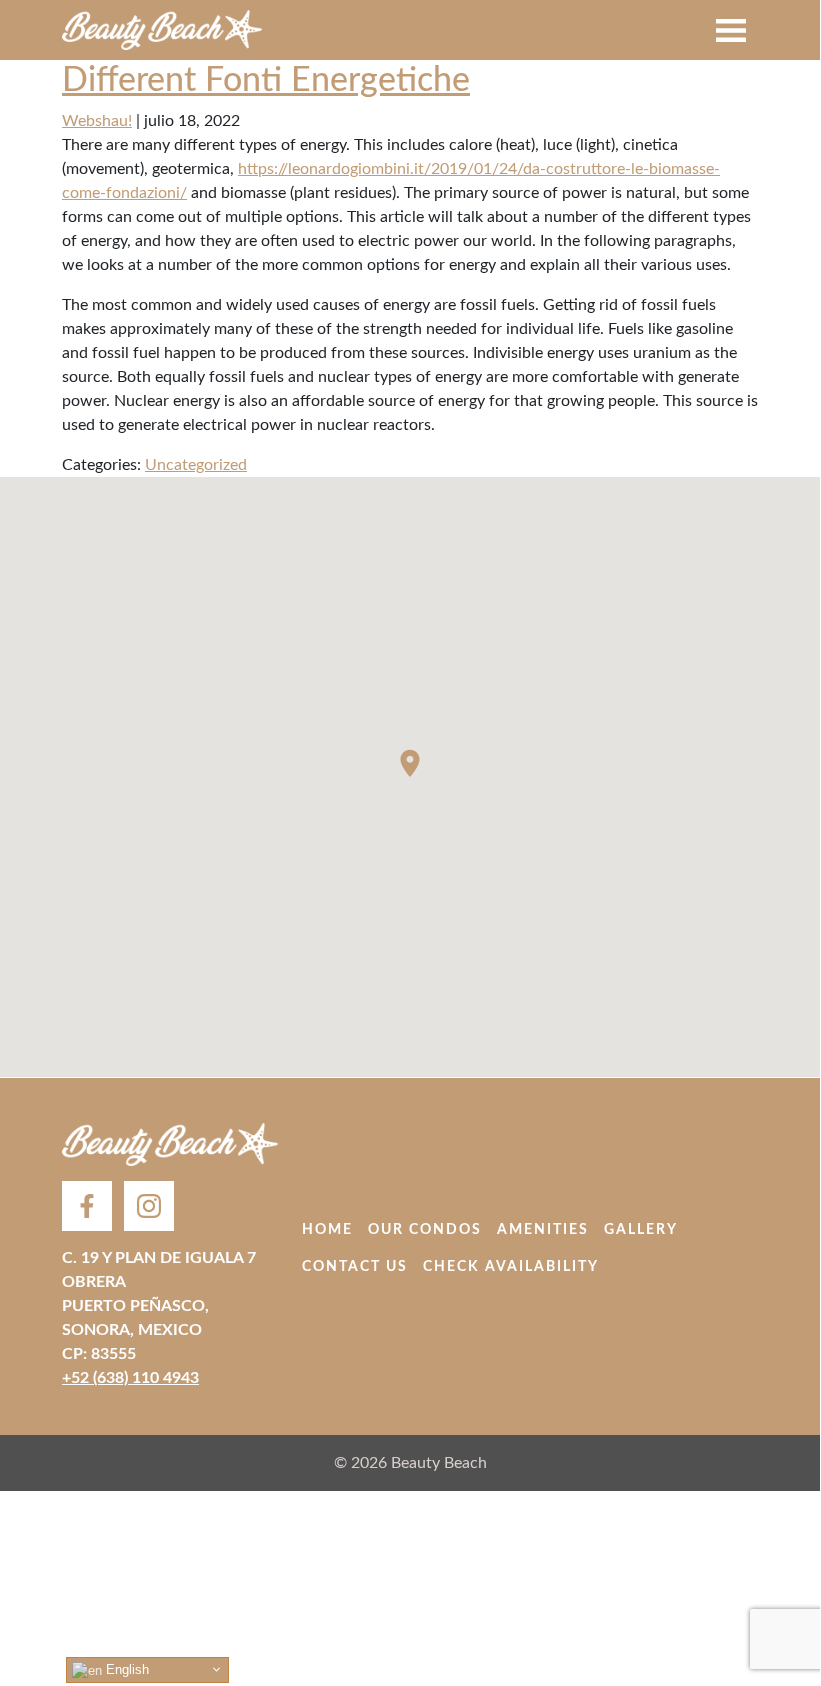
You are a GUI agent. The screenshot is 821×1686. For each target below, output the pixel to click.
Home (327, 1230)
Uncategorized (196, 465)
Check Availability (511, 1267)
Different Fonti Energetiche (266, 80)
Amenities (543, 1230)
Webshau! (97, 121)
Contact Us (355, 1267)
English (125, 1669)
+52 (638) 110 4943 (130, 1378)
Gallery (641, 1230)
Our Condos (425, 1230)
